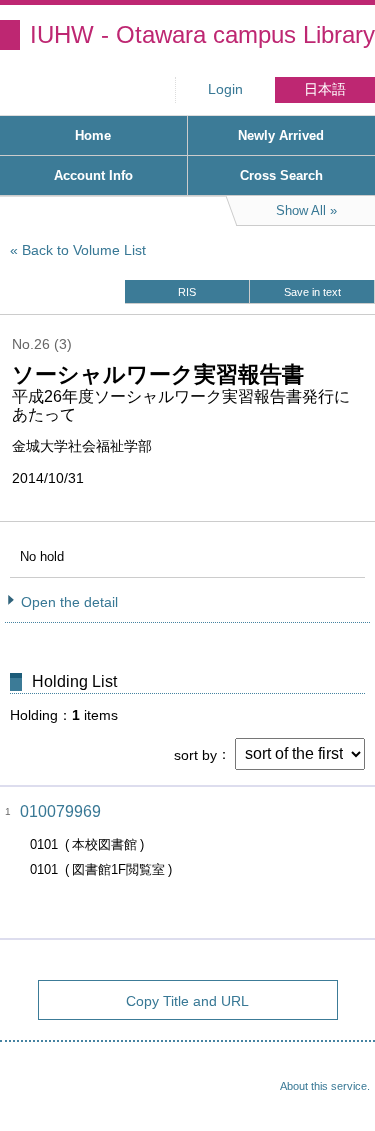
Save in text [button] (312, 292)
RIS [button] (187, 292)
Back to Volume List (84, 250)
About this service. (325, 1086)
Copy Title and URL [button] (187, 1001)
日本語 (325, 89)
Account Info (93, 175)
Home (93, 135)
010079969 (60, 811)
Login (225, 89)
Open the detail (69, 602)
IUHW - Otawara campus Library (202, 34)
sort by (195, 754)
